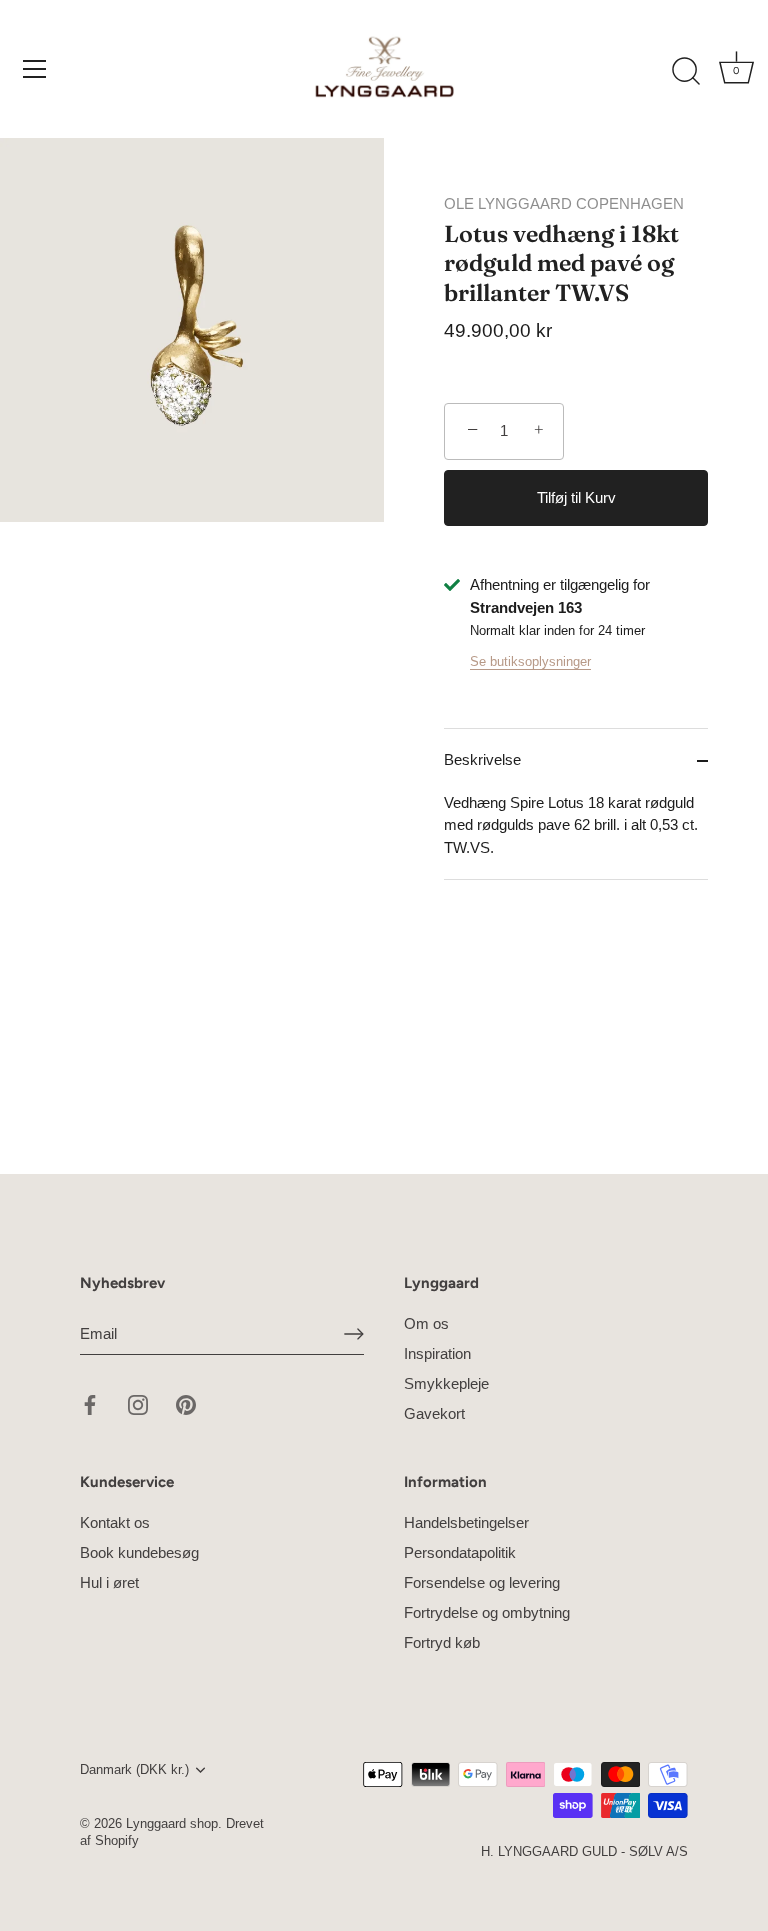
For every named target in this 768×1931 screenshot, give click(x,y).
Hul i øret (109, 1582)
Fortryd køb (442, 1642)
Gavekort (434, 1413)
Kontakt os (115, 1522)
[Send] (354, 1334)
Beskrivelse (482, 759)
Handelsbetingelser (466, 1522)
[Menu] (35, 69)
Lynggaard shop (172, 1823)
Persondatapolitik (460, 1552)
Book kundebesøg (139, 1552)
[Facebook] (90, 1403)
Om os (426, 1323)
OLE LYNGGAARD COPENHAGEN (564, 203)
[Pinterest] (186, 1403)
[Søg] (686, 72)
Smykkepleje (446, 1383)
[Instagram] (138, 1403)
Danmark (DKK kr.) (134, 1769)
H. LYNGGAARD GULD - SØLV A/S (584, 1851)
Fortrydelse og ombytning (487, 1612)
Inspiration (437, 1353)
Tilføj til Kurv (576, 497)
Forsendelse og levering (482, 1582)
